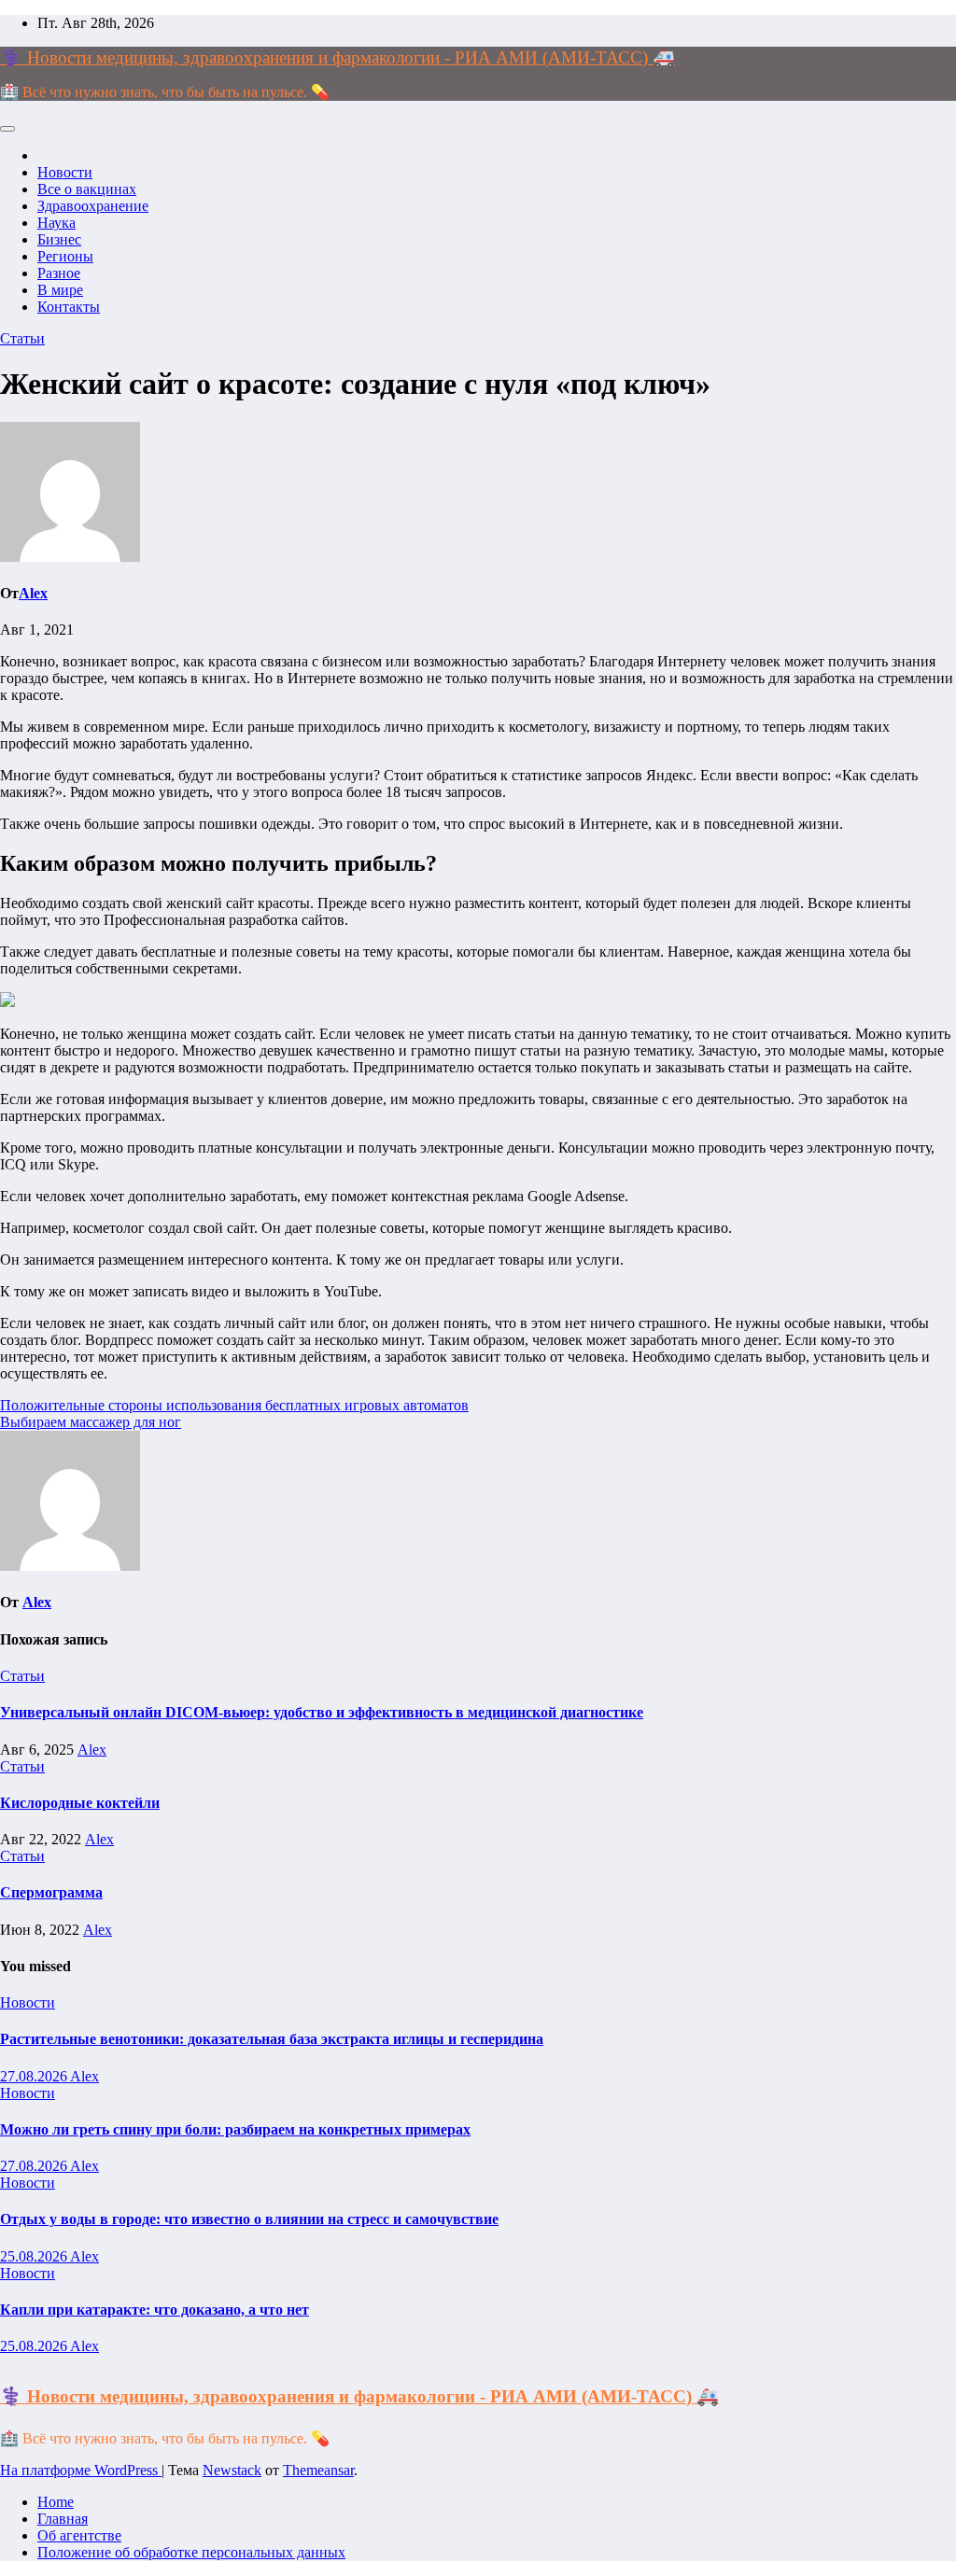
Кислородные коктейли (80, 1803)
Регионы (65, 256)
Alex (33, 593)
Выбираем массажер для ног (91, 1422)
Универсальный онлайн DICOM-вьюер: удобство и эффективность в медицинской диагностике (322, 1712)
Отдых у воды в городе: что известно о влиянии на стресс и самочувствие (249, 2219)
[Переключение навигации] (7, 129)
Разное (59, 273)
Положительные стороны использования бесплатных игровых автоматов (234, 1405)
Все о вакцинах (87, 189)
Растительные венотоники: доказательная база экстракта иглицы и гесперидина (272, 2039)
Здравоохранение (93, 206)
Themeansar (318, 2470)
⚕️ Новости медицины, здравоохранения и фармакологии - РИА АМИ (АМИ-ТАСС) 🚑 (337, 57)
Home (56, 2502)
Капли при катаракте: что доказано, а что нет (155, 2310)
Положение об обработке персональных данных (191, 2552)
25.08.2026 (35, 2256)
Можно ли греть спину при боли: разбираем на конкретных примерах (235, 2129)
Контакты (69, 307)
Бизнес (59, 239)
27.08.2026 (35, 2076)
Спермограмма (51, 1892)
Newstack (232, 2470)
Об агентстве (79, 2535)
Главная (63, 2519)
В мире (60, 290)
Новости (65, 172)
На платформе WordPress (81, 2470)
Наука (56, 223)
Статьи (22, 338)
